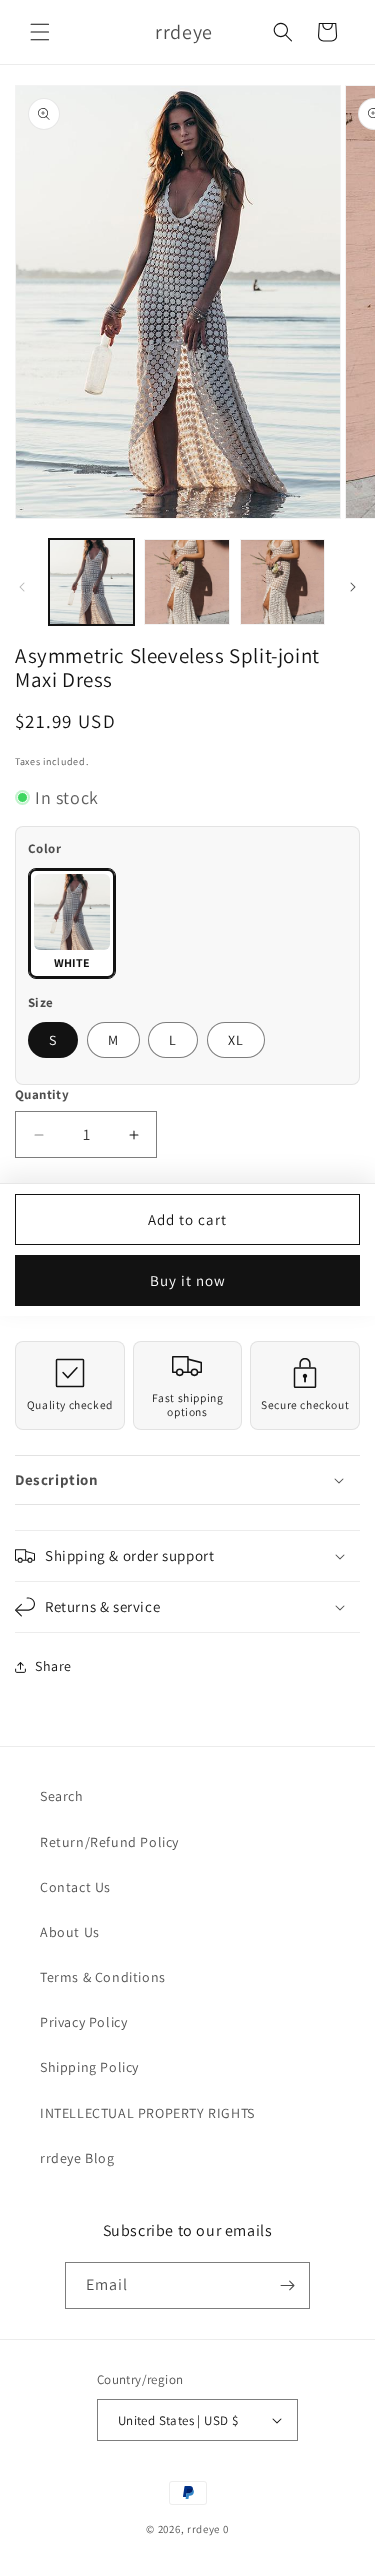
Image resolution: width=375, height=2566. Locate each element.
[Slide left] (22, 587)
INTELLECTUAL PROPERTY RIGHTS (147, 2113)
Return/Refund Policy (109, 1842)
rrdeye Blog (77, 2158)
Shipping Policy (89, 2067)
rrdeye (203, 2529)
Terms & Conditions (103, 1977)
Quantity (42, 1094)
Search (62, 1796)
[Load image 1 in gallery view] (91, 581)
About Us (70, 1932)
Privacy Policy (83, 2022)
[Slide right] (353, 587)
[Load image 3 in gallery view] (282, 581)
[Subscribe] (287, 2285)
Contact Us (75, 1887)
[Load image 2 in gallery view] (186, 581)
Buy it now (188, 1280)
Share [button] (53, 1666)
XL (236, 1040)
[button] (40, 32)
